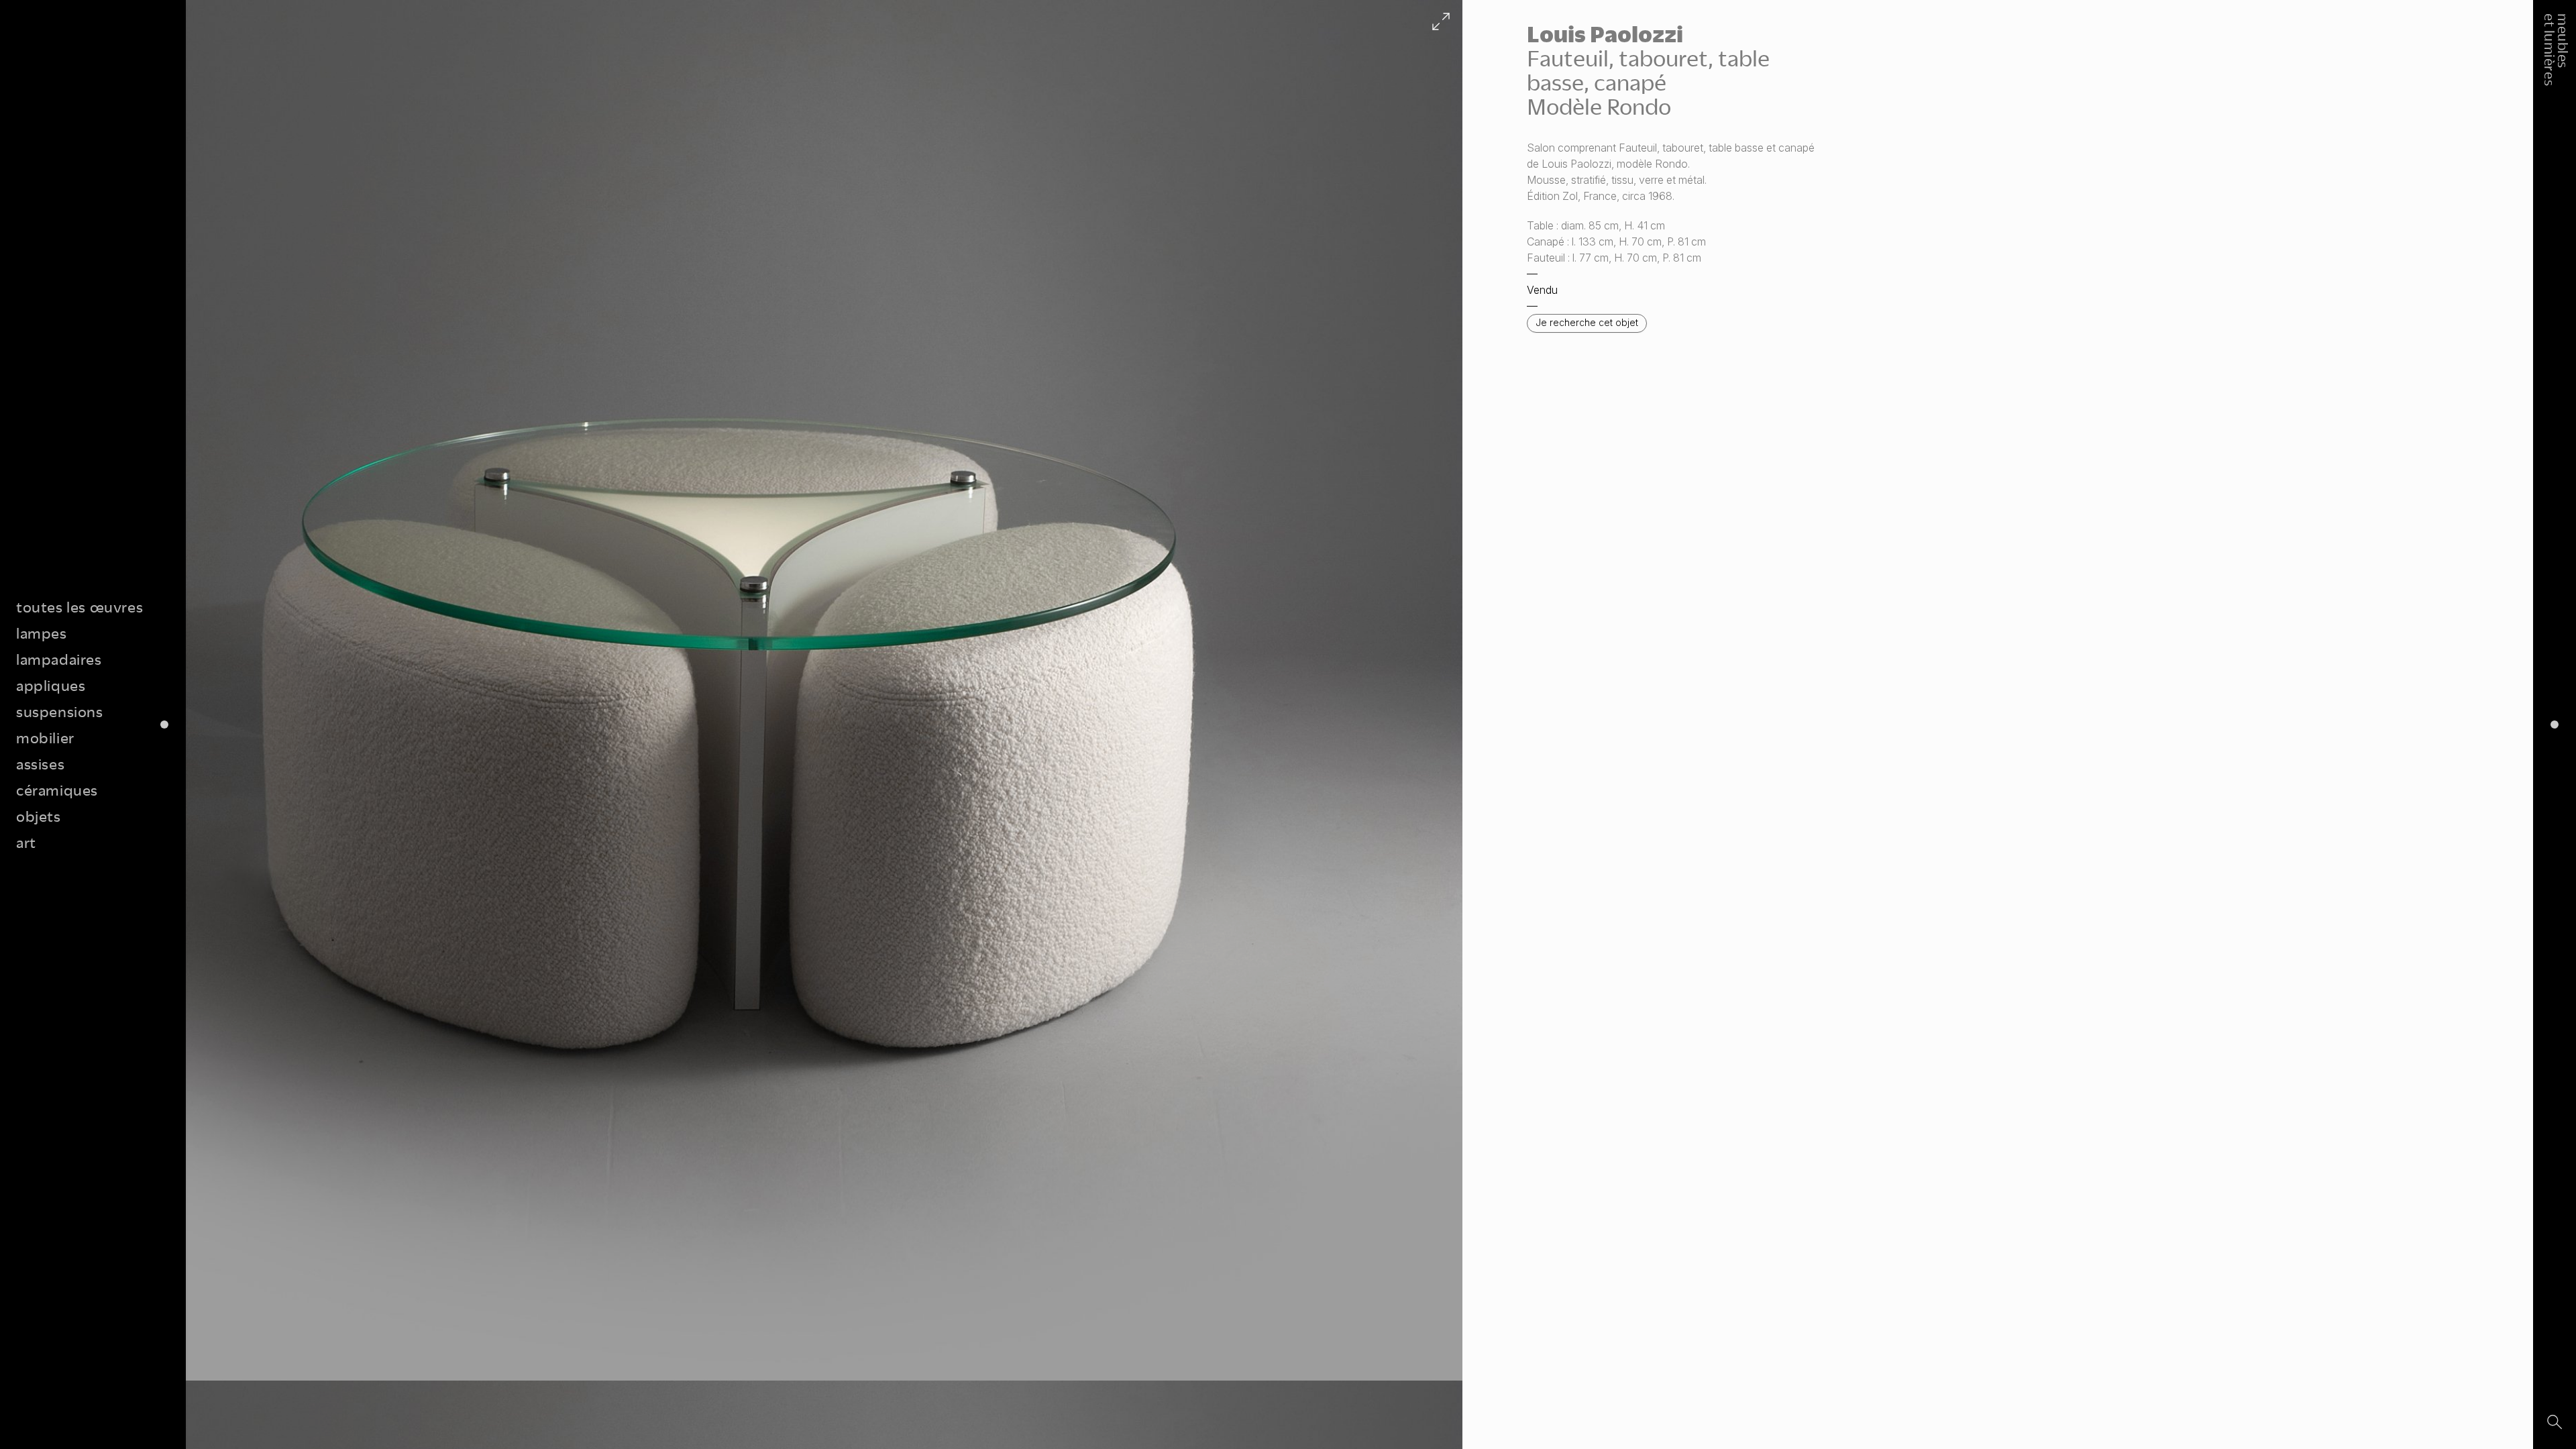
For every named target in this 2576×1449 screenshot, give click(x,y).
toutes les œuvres (79, 607)
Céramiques (57, 790)
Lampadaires (59, 659)
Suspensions (60, 711)
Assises (40, 764)
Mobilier (45, 738)
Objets (39, 816)
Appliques (51, 685)
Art (26, 842)
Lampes (42, 633)
